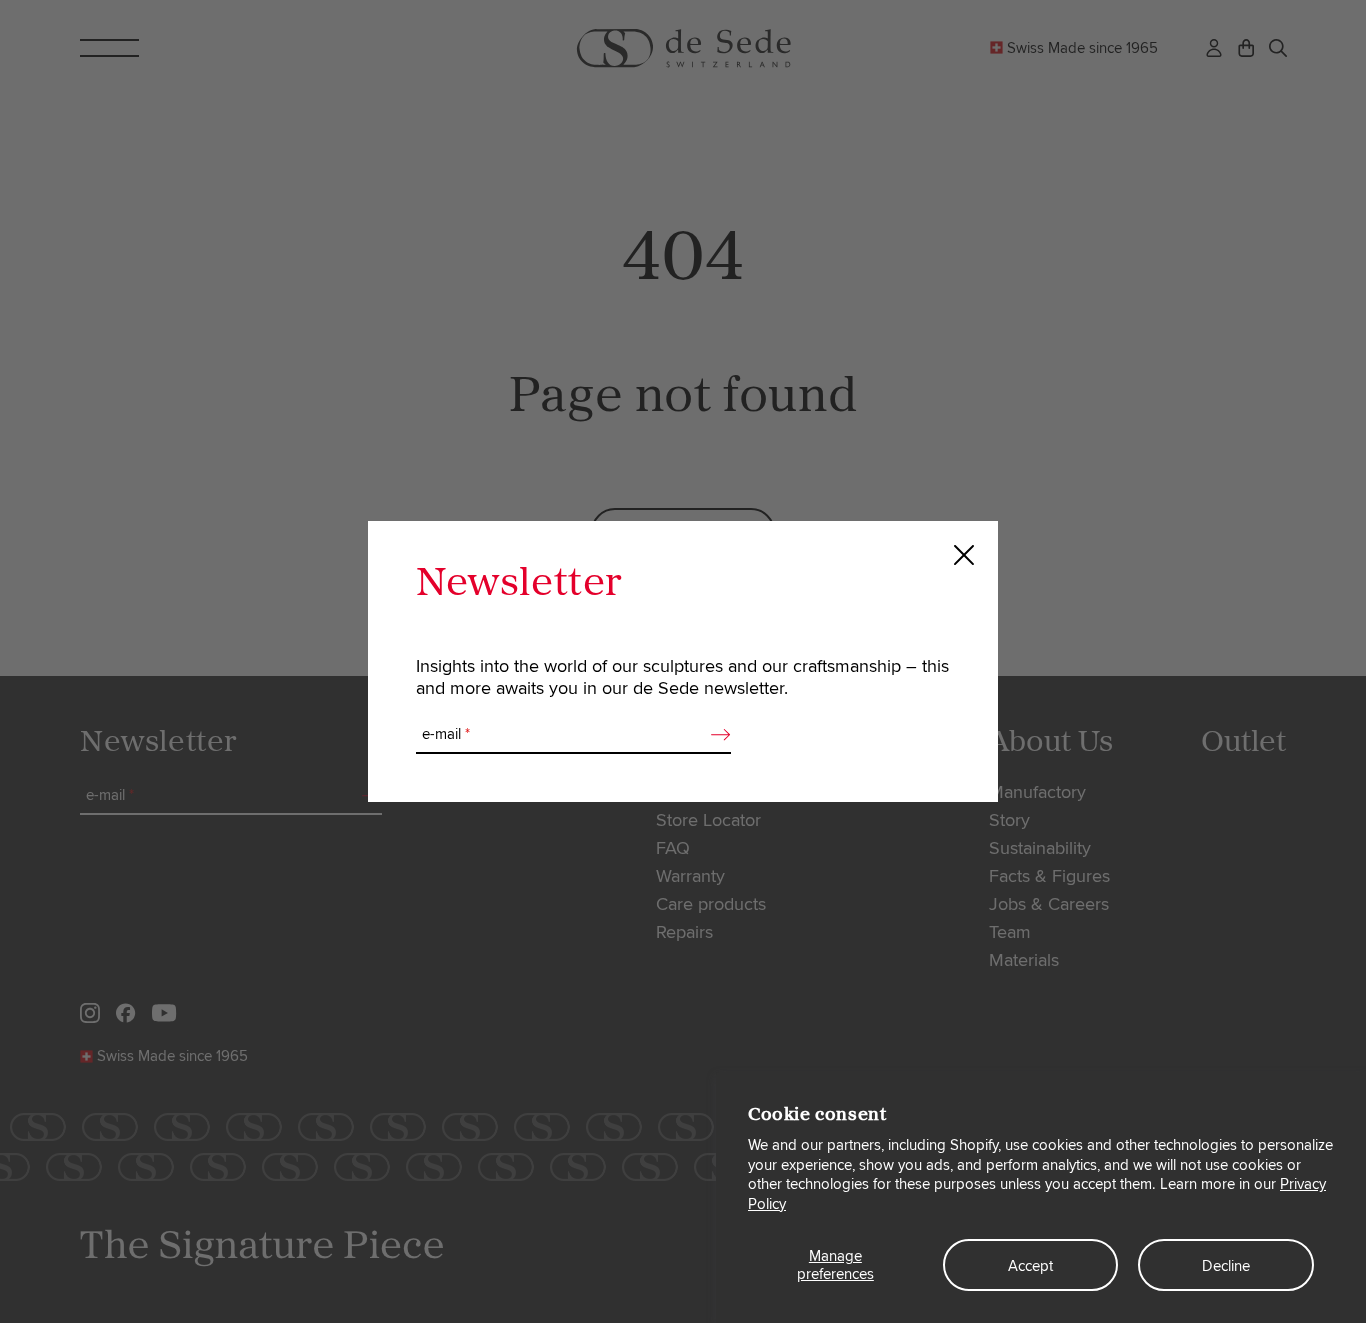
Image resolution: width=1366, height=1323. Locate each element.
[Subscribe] (715, 735)
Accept (1030, 1266)
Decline (1226, 1266)
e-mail (446, 734)
